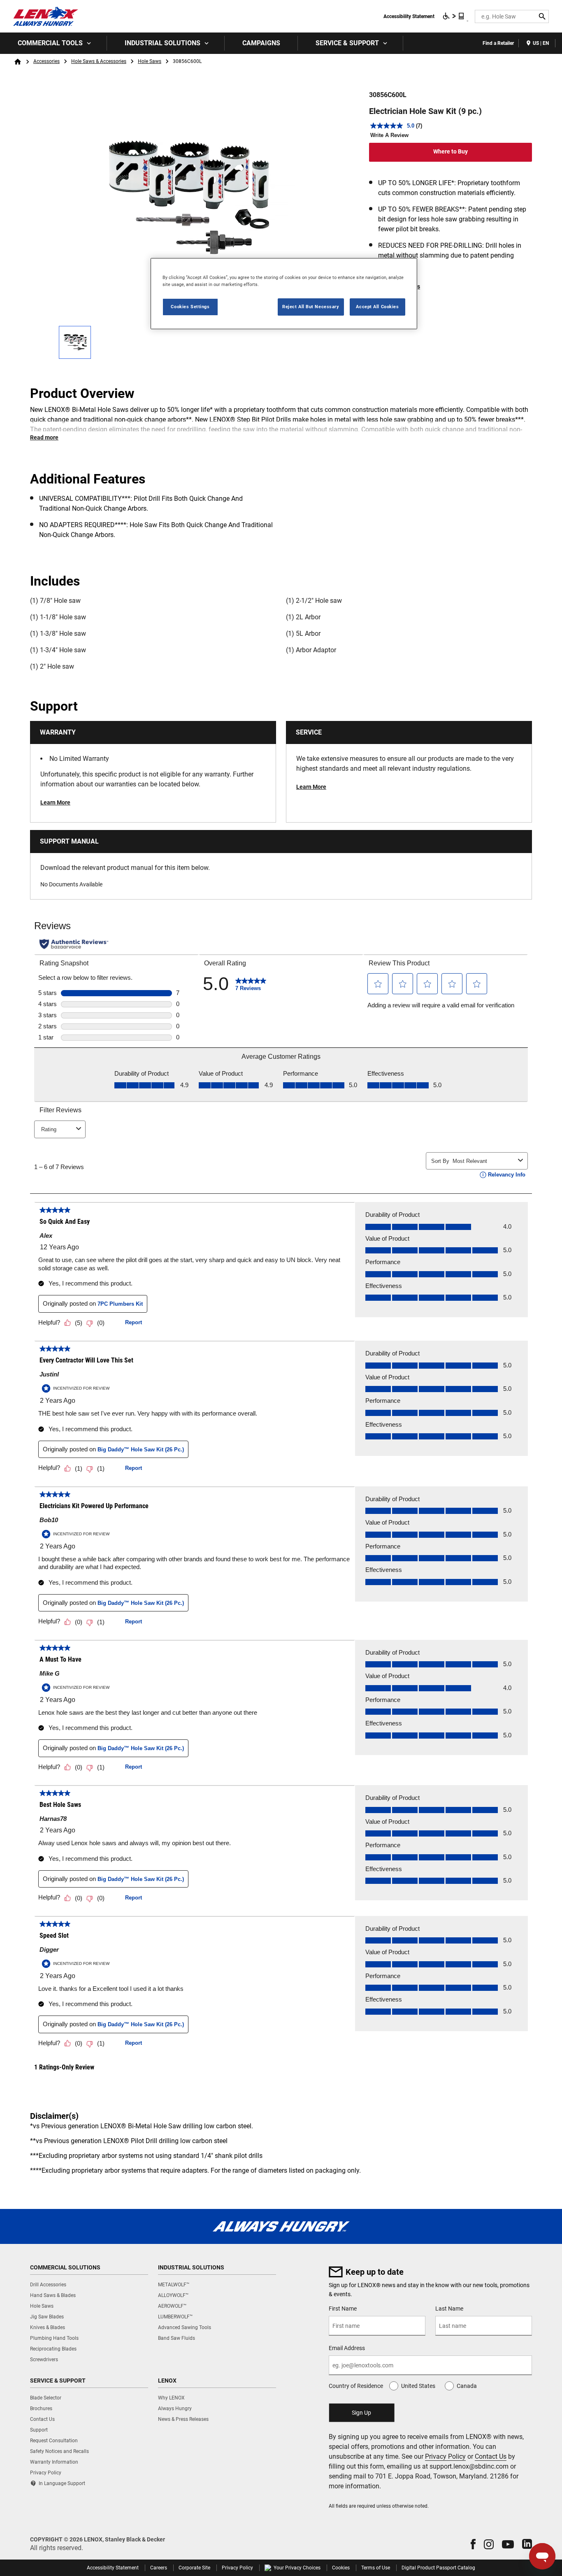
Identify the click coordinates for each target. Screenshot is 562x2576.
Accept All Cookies (377, 307)
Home (18, 62)
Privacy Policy (445, 2456)
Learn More (55, 802)
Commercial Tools (50, 43)
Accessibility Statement (409, 16)
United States (418, 2386)
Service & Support (347, 43)
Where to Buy (451, 151)
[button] (473, 2544)
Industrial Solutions (163, 43)
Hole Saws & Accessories (99, 61)
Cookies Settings (190, 307)
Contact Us (491, 2456)
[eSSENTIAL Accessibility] (454, 16)
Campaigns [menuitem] (261, 43)
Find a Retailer (498, 43)
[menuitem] (53, 43)
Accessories (46, 61)
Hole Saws (150, 61)
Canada (467, 2386)
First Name (343, 2309)
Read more (44, 437)
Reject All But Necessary (311, 307)
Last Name (449, 2309)
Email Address (347, 2348)
